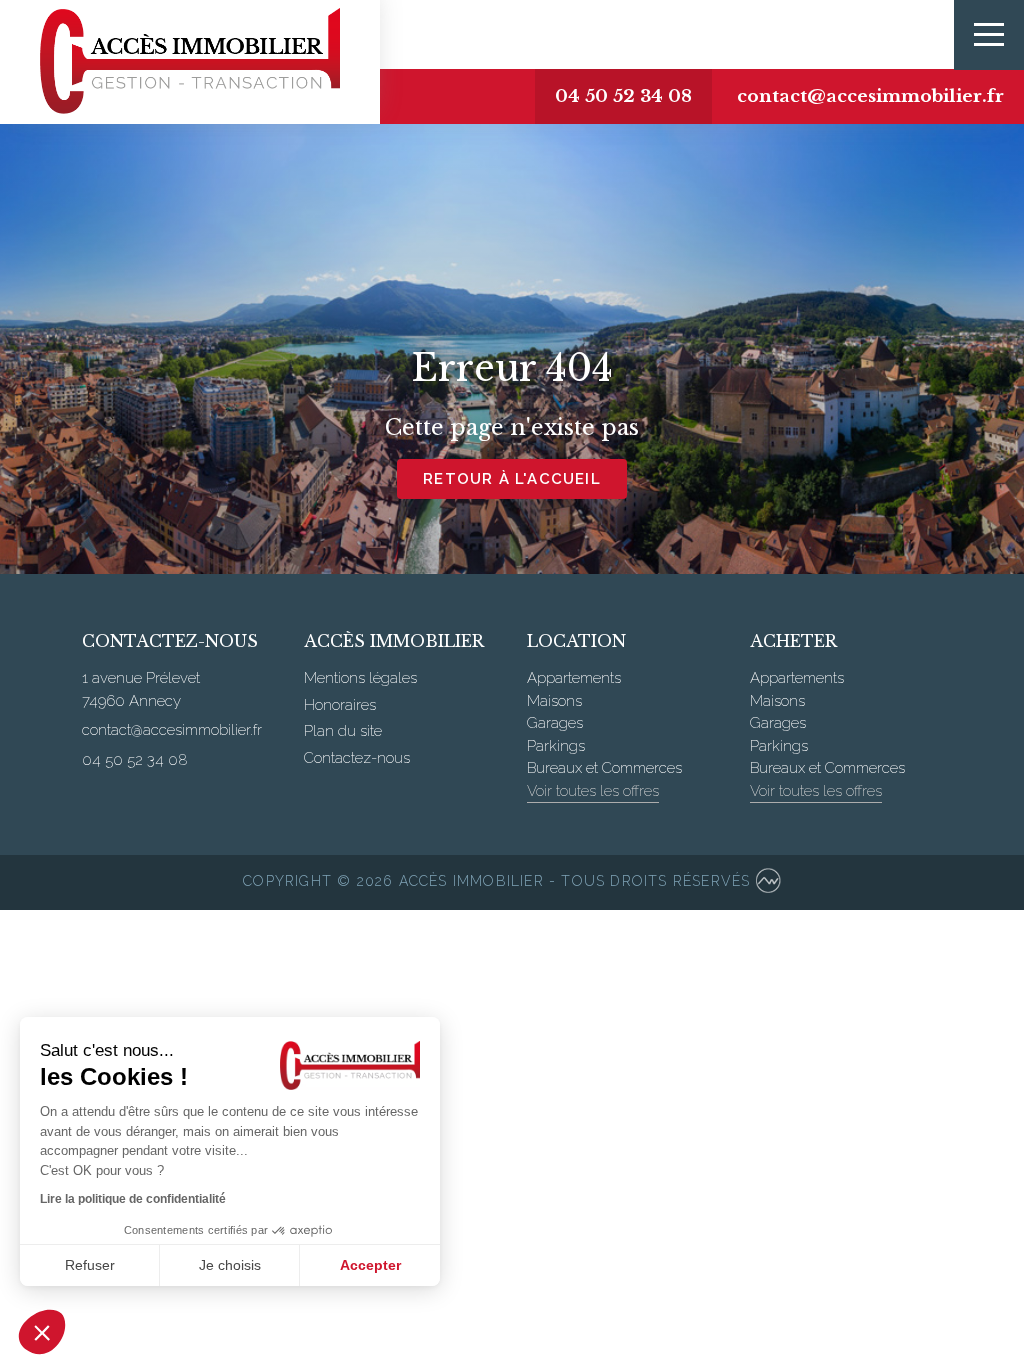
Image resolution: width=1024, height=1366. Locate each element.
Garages (555, 723)
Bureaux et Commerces (604, 768)
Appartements (574, 678)
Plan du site (343, 731)
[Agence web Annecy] (768, 882)
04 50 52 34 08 (623, 96)
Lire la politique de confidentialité (133, 1199)
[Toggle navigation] (989, 35)
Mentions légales (360, 678)
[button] (42, 1332)
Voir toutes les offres (593, 791)
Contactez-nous (357, 758)
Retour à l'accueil (512, 479)
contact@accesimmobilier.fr (870, 96)
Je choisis (230, 1265)
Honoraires (340, 705)
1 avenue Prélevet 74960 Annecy (141, 689)
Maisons (554, 701)
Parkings (556, 746)
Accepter (370, 1265)
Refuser (90, 1265)
